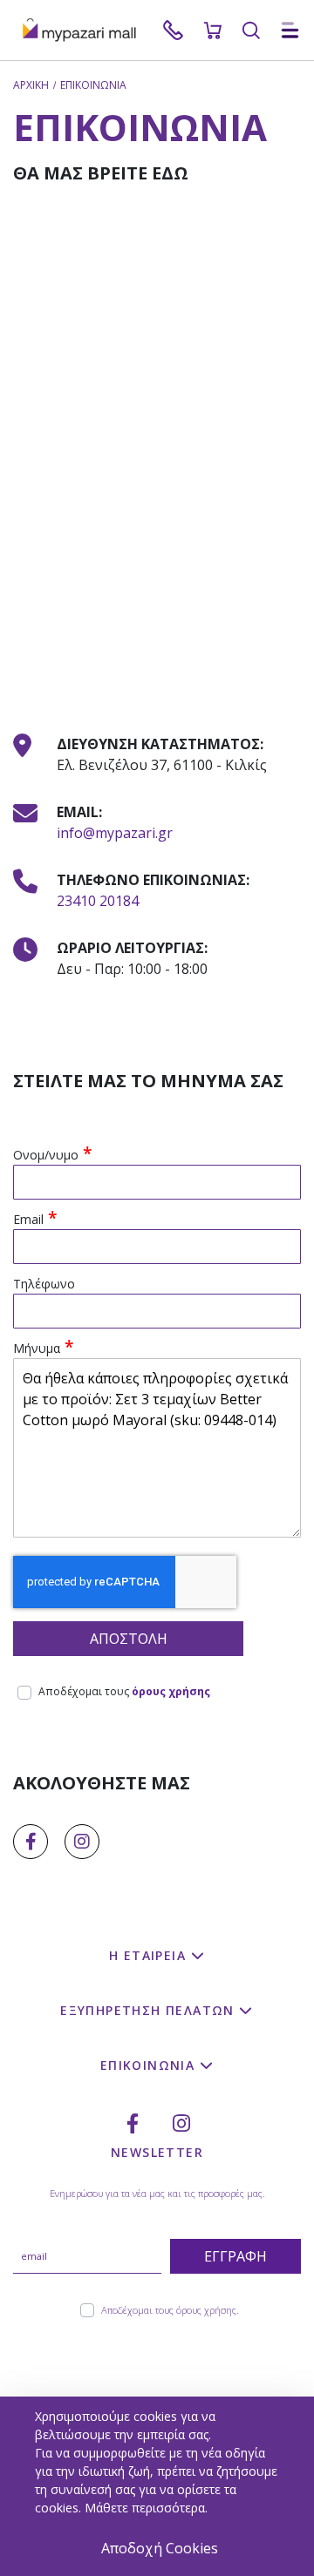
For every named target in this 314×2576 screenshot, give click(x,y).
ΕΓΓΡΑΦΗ (235, 2256)
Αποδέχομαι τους (124, 1691)
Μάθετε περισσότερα (145, 2508)
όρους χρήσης (171, 1691)
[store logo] (87, 30)
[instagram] (82, 1842)
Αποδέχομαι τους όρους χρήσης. (170, 2310)
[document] (159, 2486)
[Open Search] (251, 30)
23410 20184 (98, 901)
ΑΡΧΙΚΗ (31, 85)
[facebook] (31, 1842)
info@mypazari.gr (115, 833)
